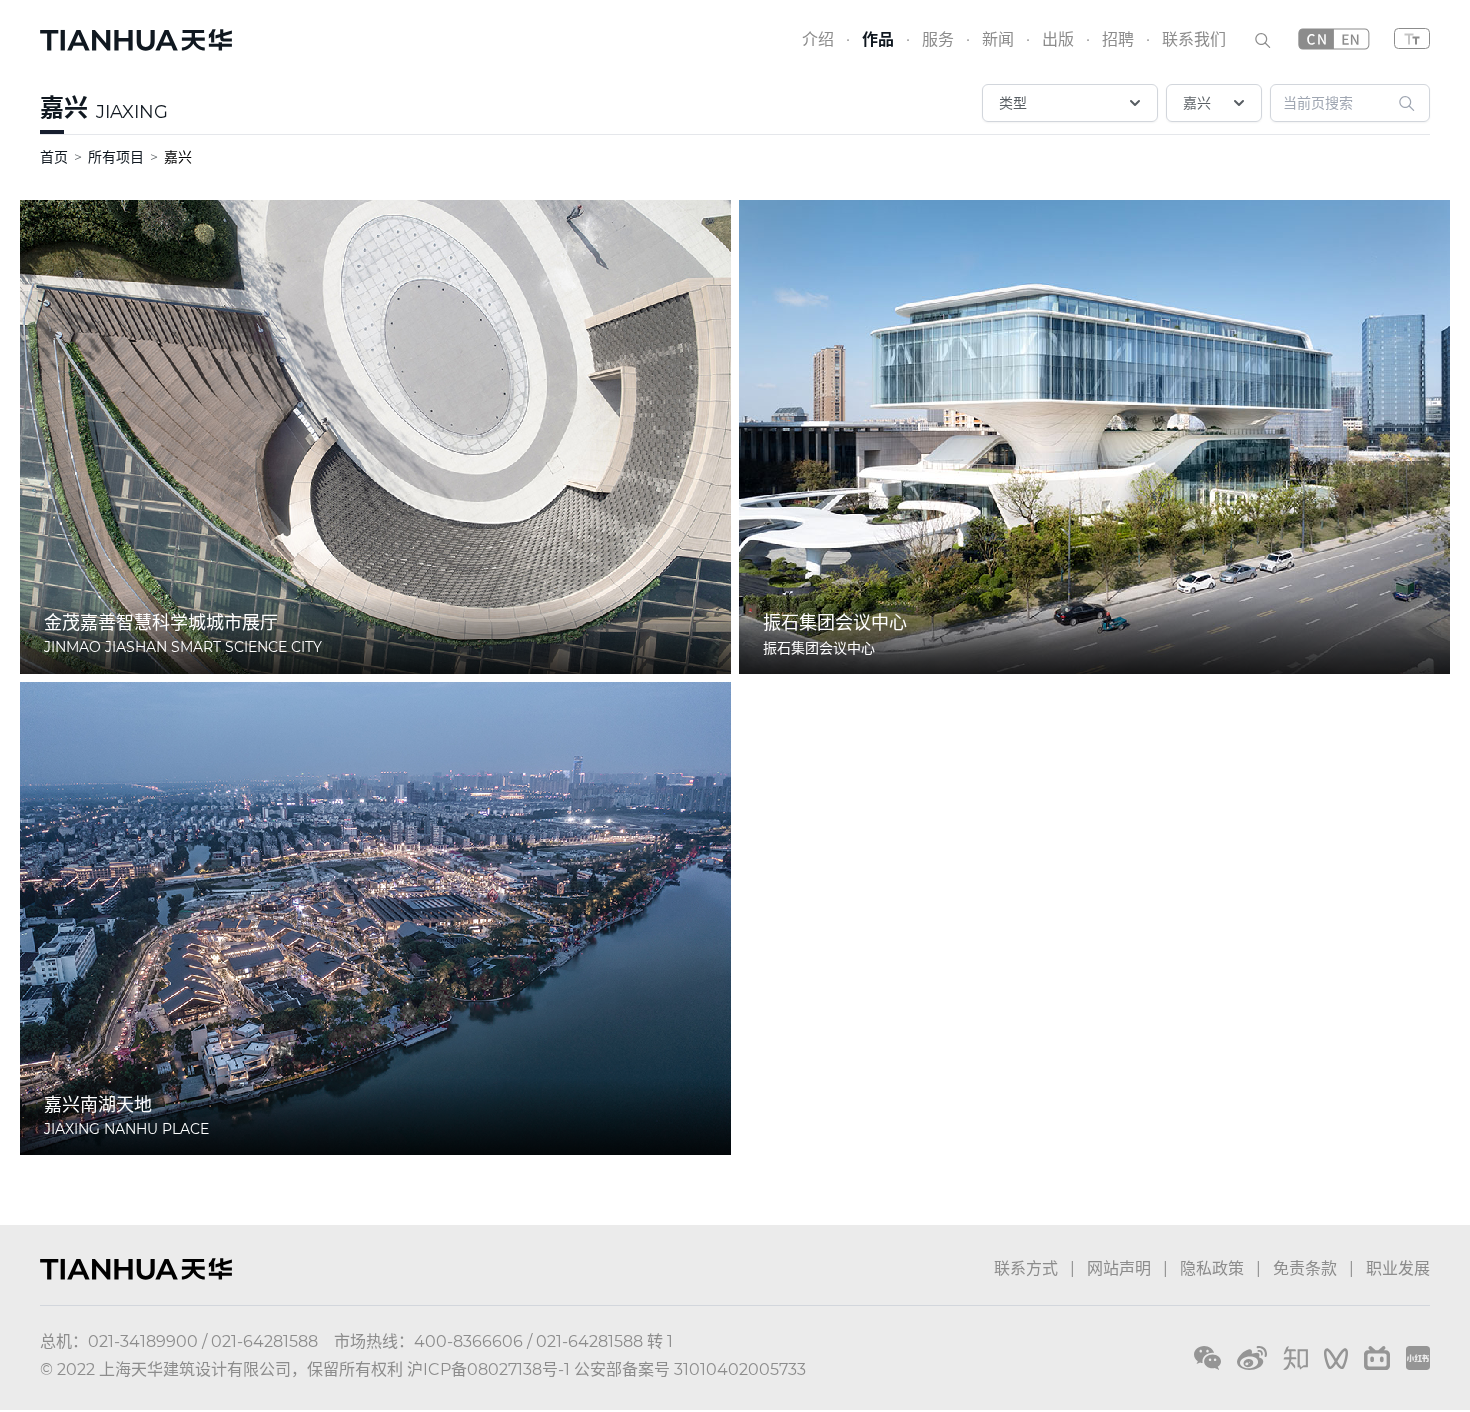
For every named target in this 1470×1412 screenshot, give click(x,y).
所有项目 (116, 157)
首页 (54, 157)
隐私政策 (1212, 1268)
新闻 (998, 39)
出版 (1058, 39)
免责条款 (1305, 1268)
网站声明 (1119, 1268)
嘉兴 (64, 107)
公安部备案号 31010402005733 (690, 1369)
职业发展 (1398, 1268)
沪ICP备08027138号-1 (488, 1369)
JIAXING (132, 112)
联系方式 (1026, 1268)
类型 (1013, 103)
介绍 (818, 39)
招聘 (1118, 39)
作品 (878, 39)
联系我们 (1194, 39)
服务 (938, 39)
